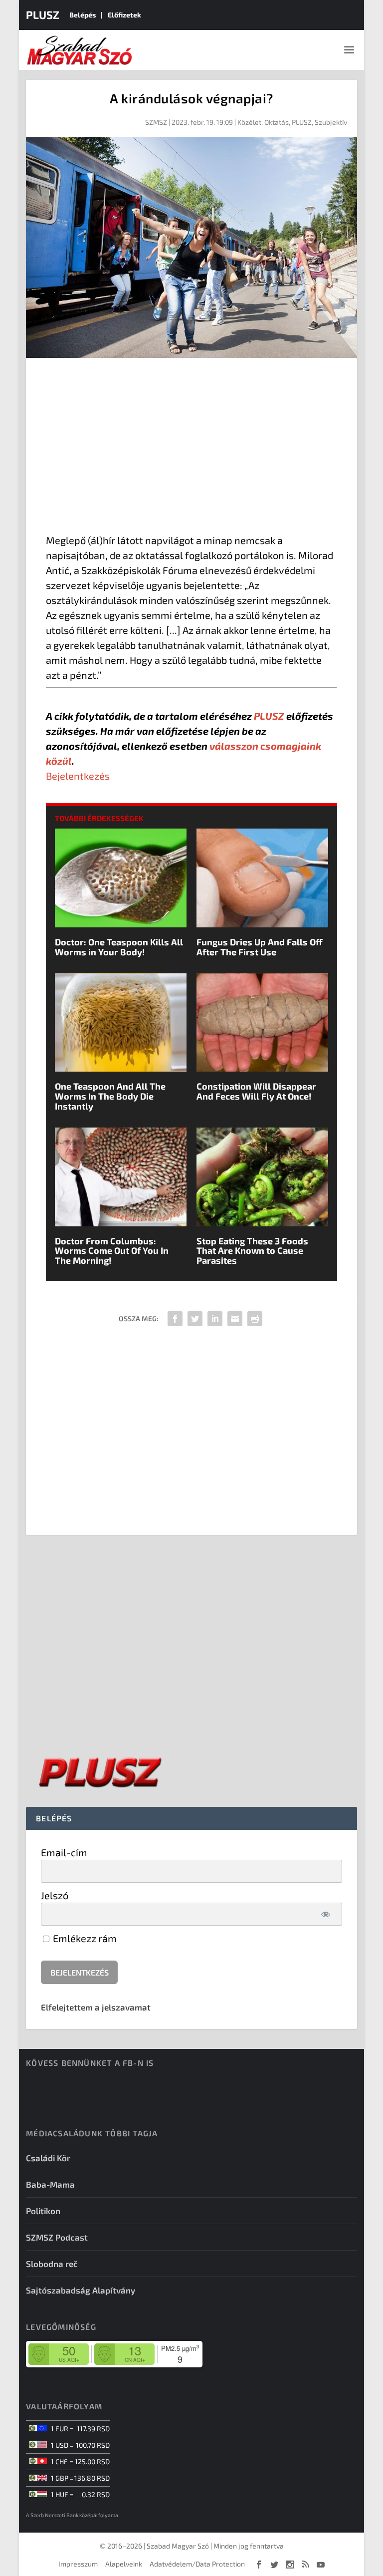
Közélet (249, 122)
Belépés (83, 15)
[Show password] (326, 1914)
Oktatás (277, 122)
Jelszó (55, 1895)
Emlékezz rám (84, 1938)
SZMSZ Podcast (57, 2237)
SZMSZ (156, 122)
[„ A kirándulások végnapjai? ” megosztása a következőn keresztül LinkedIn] (215, 1319)
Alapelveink (124, 2564)
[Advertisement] (191, 448)
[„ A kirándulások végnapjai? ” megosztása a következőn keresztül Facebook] (175, 1319)
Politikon (43, 2211)
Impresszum (78, 2564)
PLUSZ (43, 14)
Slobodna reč (52, 2264)
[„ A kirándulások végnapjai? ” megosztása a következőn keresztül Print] (255, 1319)
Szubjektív (331, 122)
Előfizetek (124, 15)
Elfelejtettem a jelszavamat (96, 2007)
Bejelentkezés (78, 776)
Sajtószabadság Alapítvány (81, 2290)
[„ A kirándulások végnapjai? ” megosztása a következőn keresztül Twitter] (195, 1319)
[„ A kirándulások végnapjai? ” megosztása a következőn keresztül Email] (235, 1319)
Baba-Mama (50, 2184)
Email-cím (64, 1852)
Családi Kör (48, 2158)
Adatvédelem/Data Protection (197, 2564)
